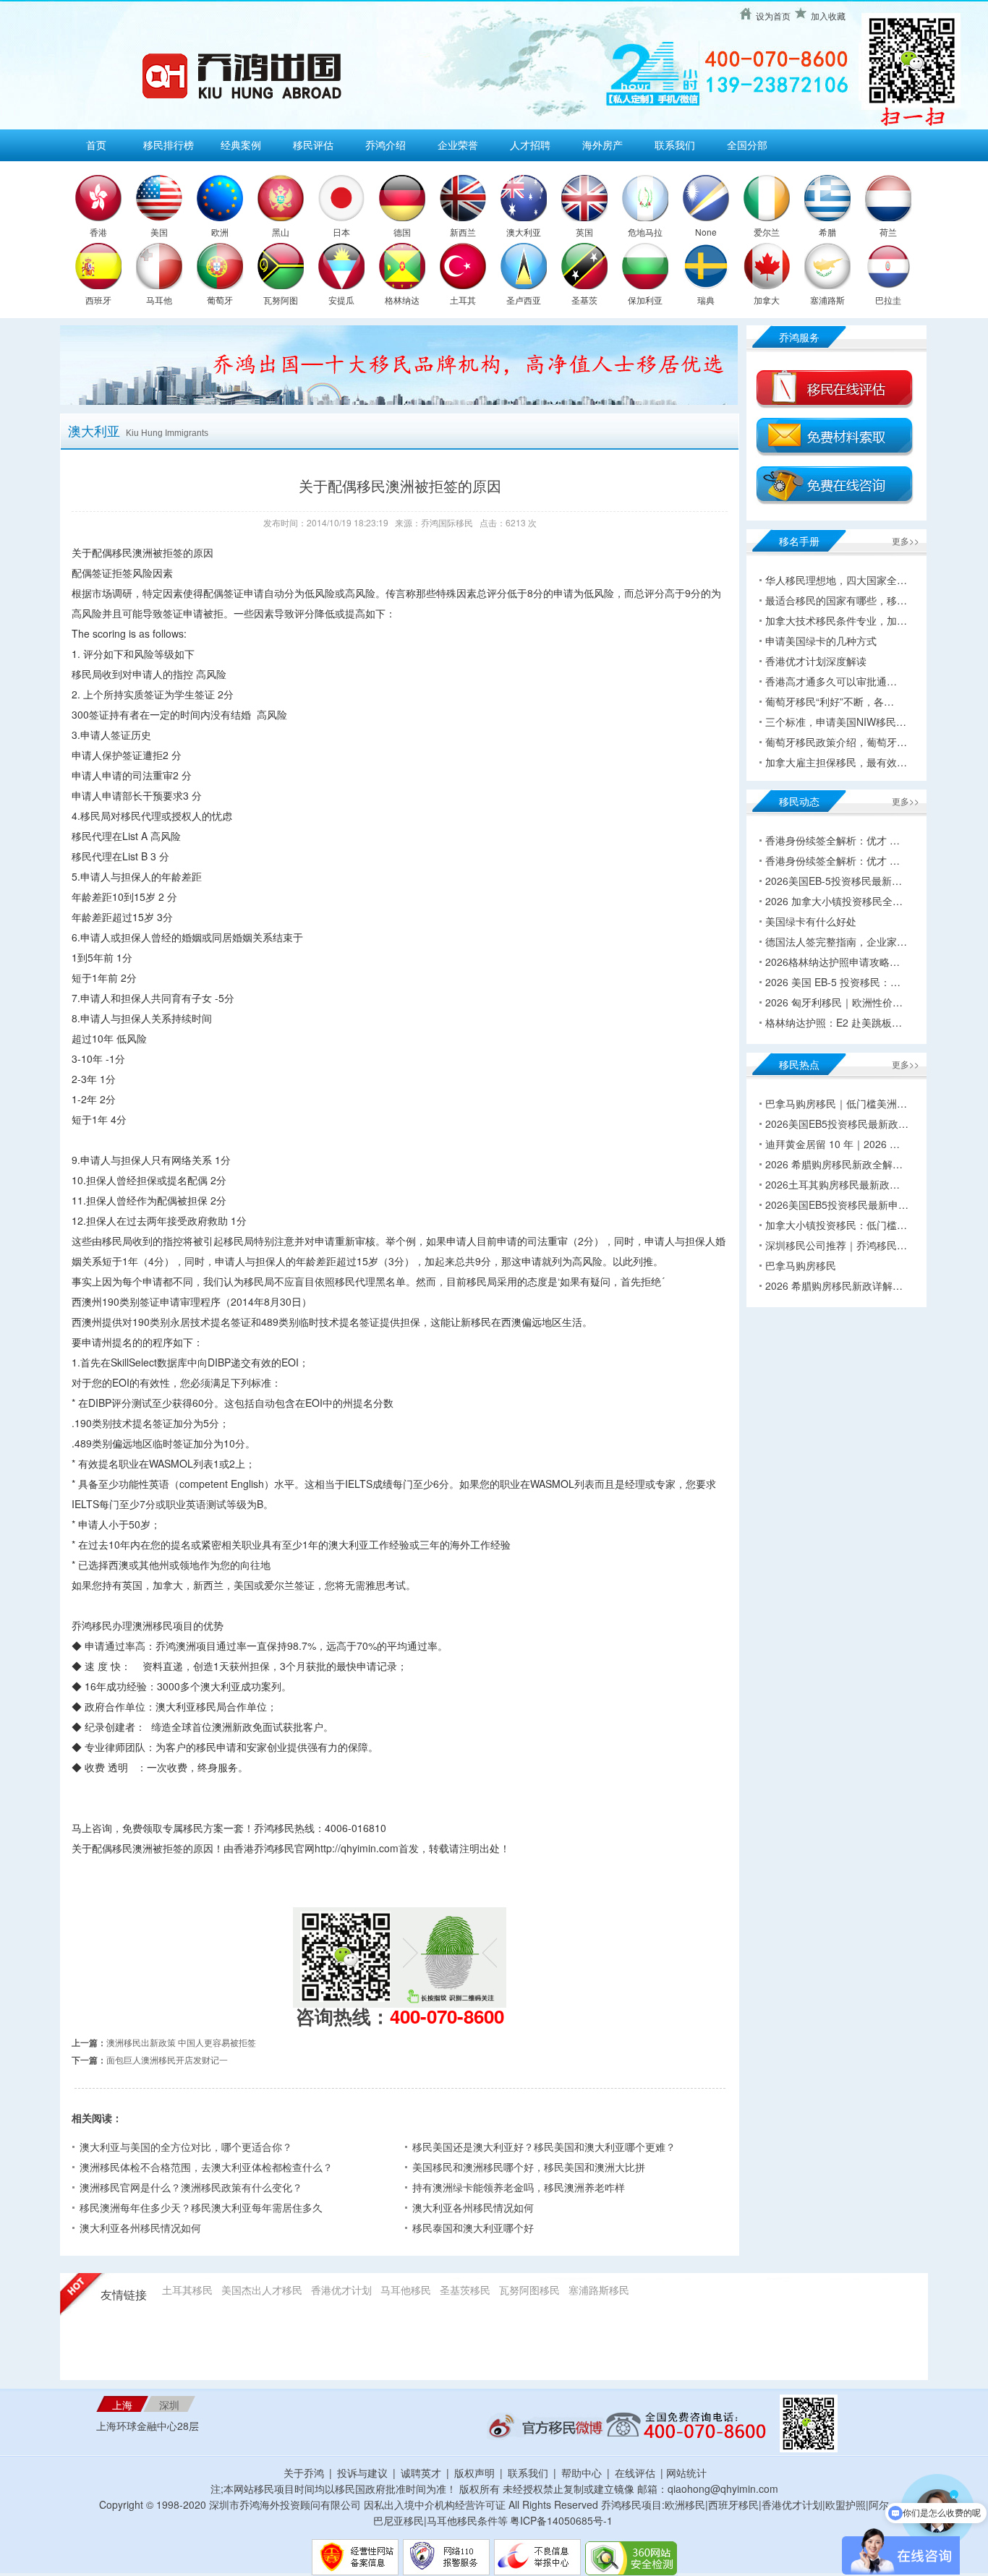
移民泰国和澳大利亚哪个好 (473, 2228)
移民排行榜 (169, 145)
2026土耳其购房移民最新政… (832, 1184)
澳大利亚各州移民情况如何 (473, 2207)
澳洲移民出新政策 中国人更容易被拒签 (181, 2042)
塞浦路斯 (827, 300)
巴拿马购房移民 (801, 1265)
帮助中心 (582, 2473)
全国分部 (747, 145)
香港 (98, 232)
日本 (341, 232)
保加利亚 (645, 300)
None (706, 232)
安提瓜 (341, 300)
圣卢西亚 (524, 300)
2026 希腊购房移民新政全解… (834, 1164)
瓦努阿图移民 (529, 2290)
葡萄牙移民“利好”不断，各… (830, 701)
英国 (584, 232)
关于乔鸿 (304, 2473)
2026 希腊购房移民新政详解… (834, 1285)
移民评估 (313, 145)
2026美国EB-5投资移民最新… (834, 881)
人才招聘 (530, 145)
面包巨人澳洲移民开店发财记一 (167, 2059)
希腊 (827, 232)
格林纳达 (402, 300)
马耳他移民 (406, 2290)
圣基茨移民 (465, 2290)
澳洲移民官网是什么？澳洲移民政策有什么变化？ (191, 2187)
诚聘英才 (421, 2473)
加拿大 (767, 300)
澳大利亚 (524, 232)
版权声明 (474, 2473)
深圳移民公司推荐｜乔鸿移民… (836, 1245)
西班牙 (98, 300)
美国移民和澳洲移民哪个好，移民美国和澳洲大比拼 (529, 2167)
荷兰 (888, 232)
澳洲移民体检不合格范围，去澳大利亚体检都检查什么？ (206, 2167)
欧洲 (220, 232)
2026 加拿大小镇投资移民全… (834, 901)
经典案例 (241, 145)
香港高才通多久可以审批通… (831, 681)
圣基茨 (584, 300)
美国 (159, 232)
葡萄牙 (220, 300)
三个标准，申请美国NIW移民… (836, 722)
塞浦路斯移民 (599, 2290)
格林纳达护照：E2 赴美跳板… (834, 1022)
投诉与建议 (362, 2473)
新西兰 (463, 232)
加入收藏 (828, 16)
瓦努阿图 (281, 300)
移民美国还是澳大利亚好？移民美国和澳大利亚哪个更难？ (544, 2147)
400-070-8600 (447, 2016)
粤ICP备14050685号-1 (561, 2520)
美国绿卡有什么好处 (811, 921)
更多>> (906, 540)
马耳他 (159, 300)
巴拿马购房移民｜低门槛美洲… (836, 1103)
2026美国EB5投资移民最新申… (837, 1204)
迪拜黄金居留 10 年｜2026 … (832, 1144)
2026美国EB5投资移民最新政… (837, 1124)
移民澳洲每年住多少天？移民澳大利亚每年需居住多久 (201, 2207)
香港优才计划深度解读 (816, 661)
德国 (402, 232)
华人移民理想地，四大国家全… (836, 580)
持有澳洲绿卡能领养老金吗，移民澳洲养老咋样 (519, 2187)
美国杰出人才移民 (262, 2290)
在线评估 (636, 2473)
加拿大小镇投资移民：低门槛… (836, 1225)
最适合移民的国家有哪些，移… (836, 600)
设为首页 (773, 16)
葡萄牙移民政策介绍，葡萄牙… (836, 742)
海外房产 (602, 145)
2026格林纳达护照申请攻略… (832, 962)
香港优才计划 (341, 2290)
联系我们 (675, 145)
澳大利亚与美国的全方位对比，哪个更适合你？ (186, 2147)
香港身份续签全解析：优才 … (832, 840)
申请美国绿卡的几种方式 (821, 641)
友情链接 (124, 2295)
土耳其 (463, 300)
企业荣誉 (458, 145)
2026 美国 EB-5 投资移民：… (833, 982)
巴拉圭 (888, 300)
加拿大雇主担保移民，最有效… (836, 762)
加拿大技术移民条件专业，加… (836, 620)
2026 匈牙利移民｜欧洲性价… (834, 1002)
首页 (96, 145)
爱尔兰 (767, 232)
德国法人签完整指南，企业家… (836, 941)
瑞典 (706, 300)
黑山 (281, 232)
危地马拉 (645, 232)
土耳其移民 (187, 2290)
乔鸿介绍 (386, 145)
